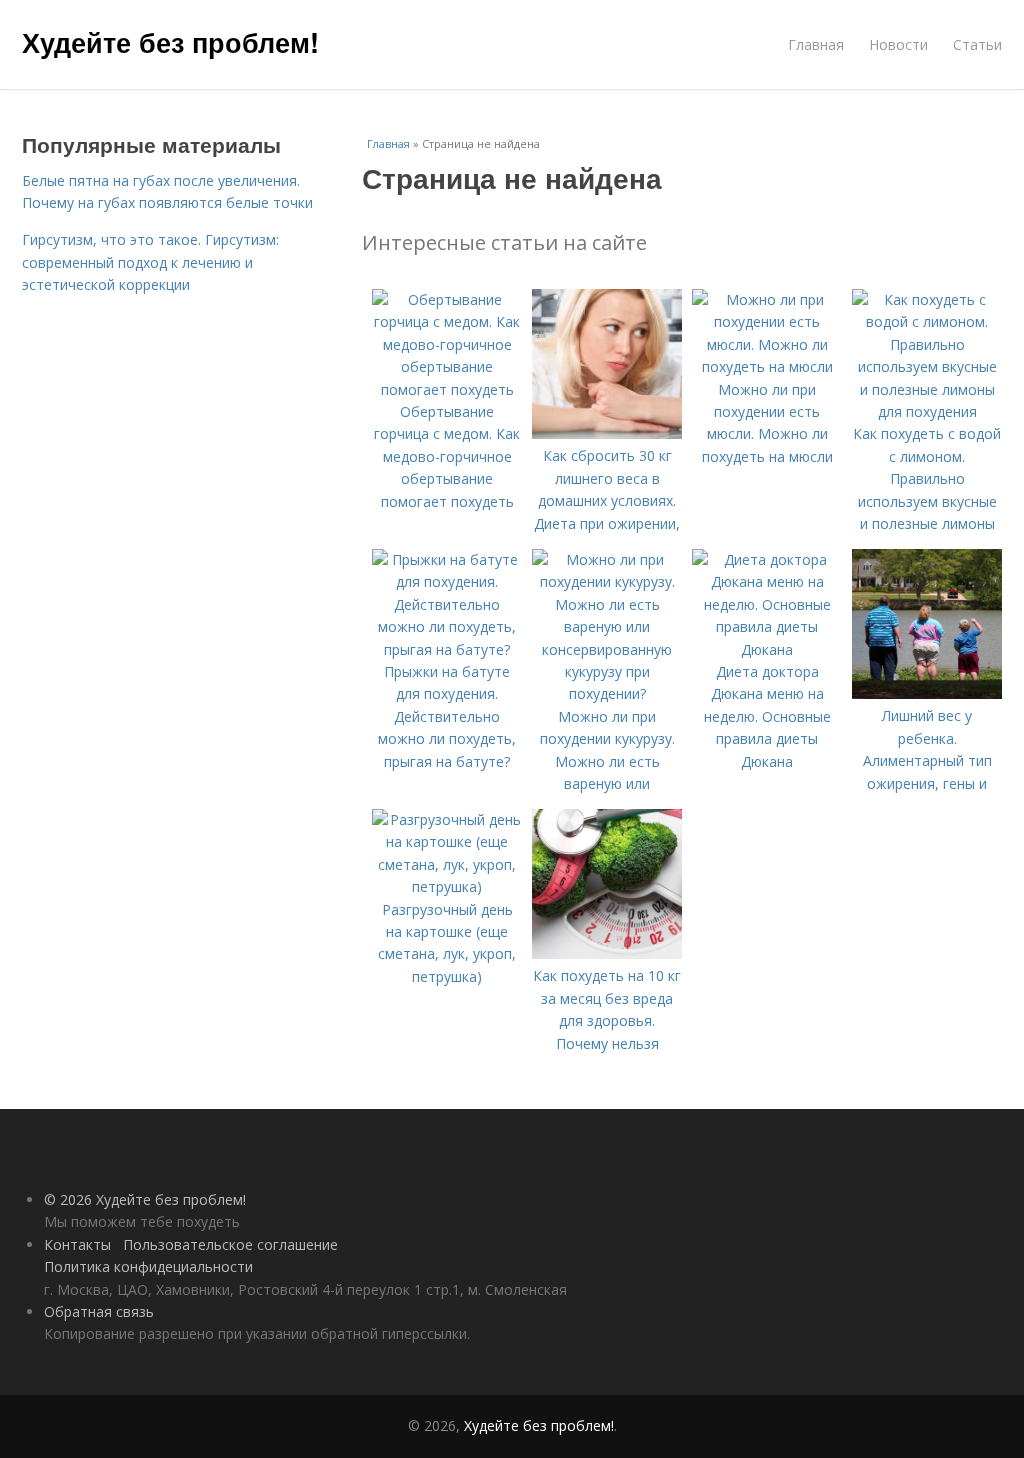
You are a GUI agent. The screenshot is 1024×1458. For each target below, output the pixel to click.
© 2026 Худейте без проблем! (145, 1199)
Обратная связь (99, 1311)
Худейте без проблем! (170, 42)
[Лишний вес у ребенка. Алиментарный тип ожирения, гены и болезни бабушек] (927, 693)
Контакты (77, 1244)
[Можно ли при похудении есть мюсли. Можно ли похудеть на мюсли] (767, 366)
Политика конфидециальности (148, 1266)
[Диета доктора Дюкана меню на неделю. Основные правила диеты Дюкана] (767, 649)
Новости (898, 44)
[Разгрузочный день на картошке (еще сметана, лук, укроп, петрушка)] (447, 886)
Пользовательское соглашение (230, 1244)
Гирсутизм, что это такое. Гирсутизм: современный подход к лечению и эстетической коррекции (150, 262)
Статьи (977, 44)
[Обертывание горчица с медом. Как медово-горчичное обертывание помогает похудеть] (447, 389)
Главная (816, 44)
